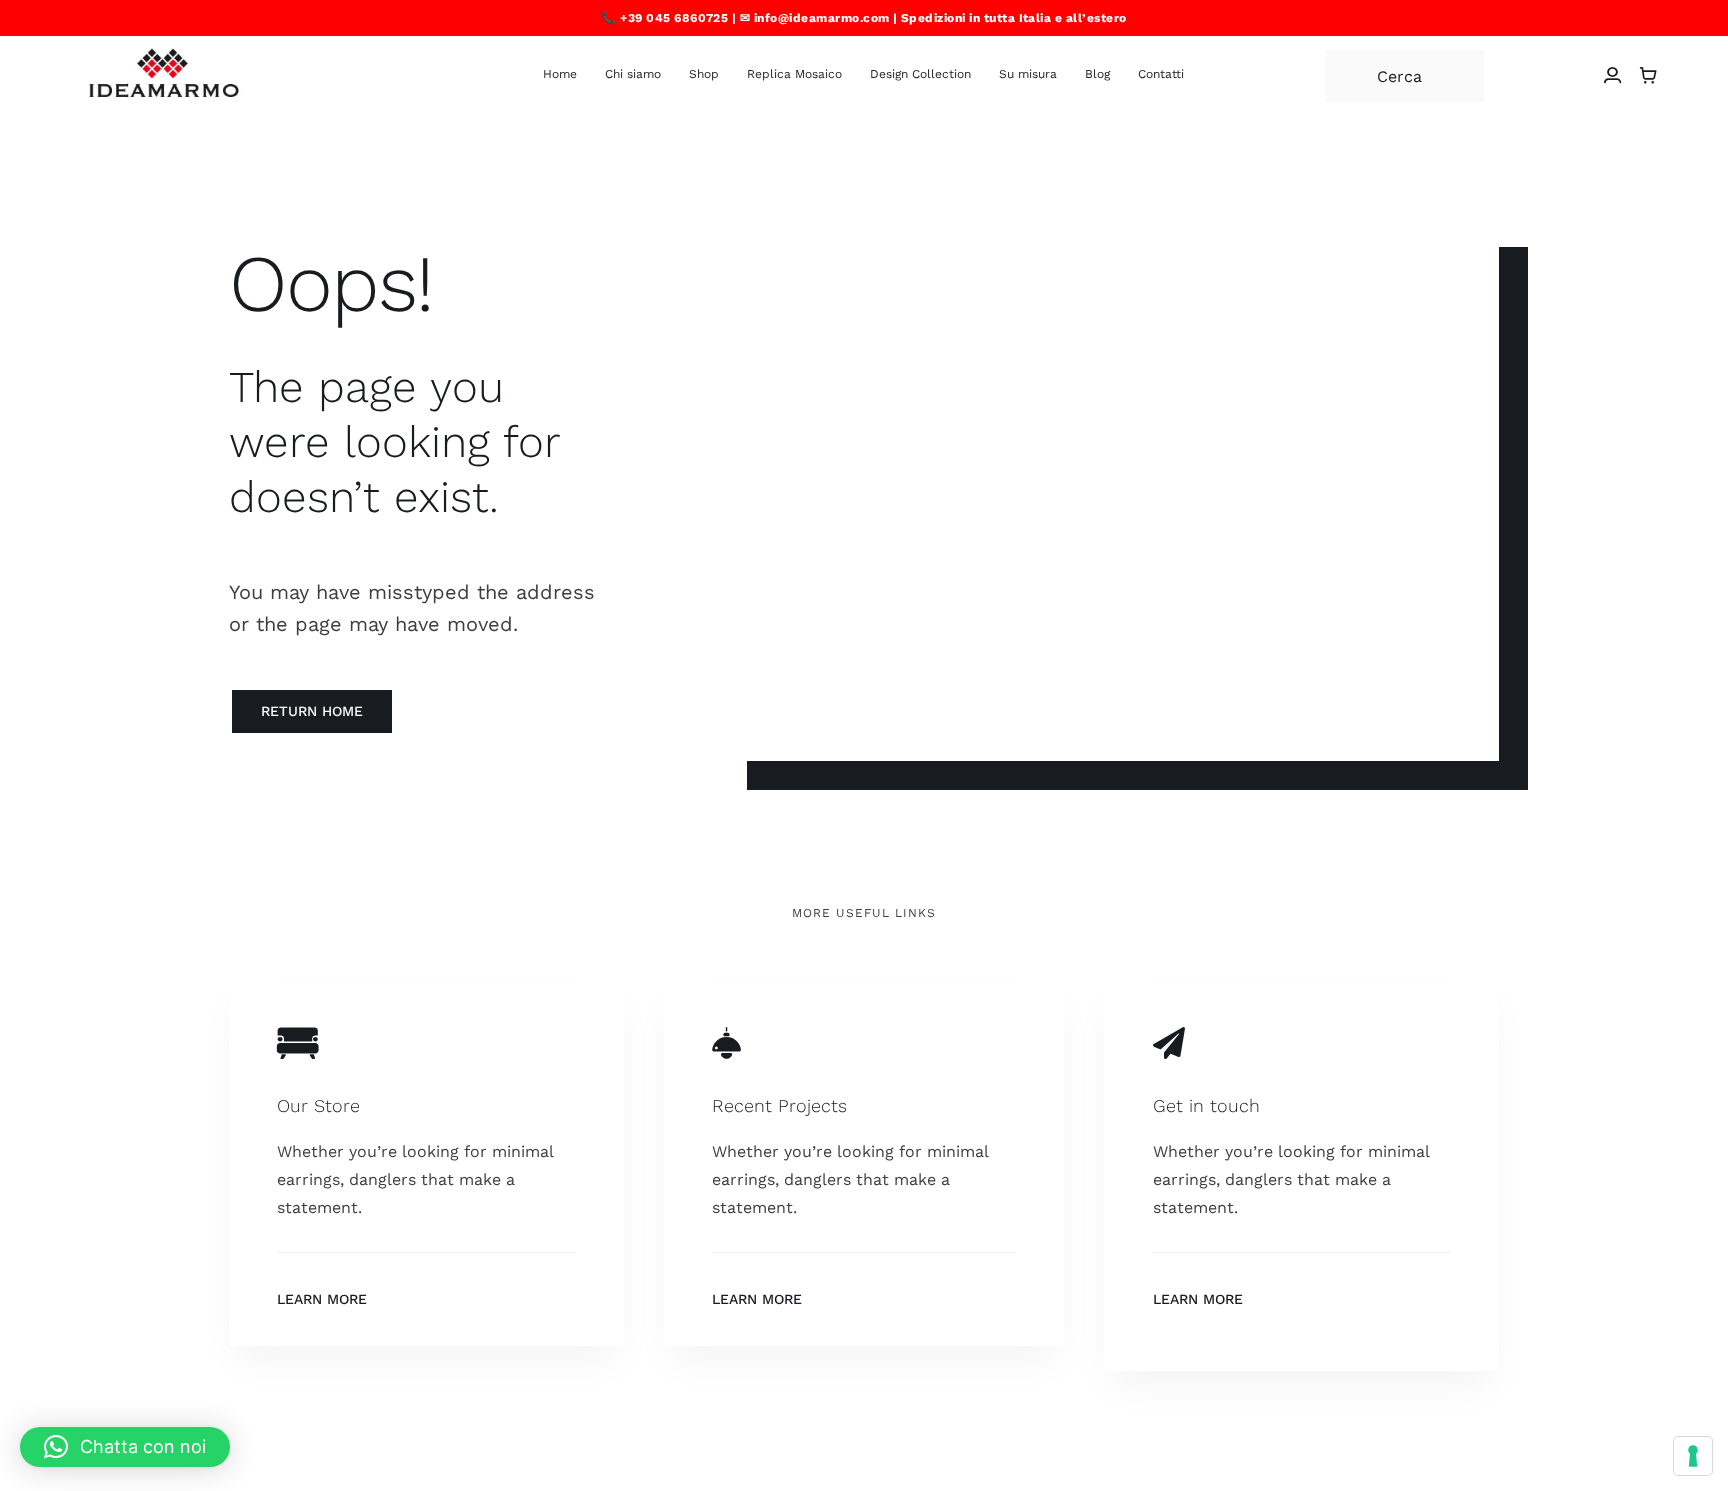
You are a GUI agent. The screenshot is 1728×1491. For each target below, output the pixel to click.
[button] (125, 1447)
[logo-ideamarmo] (165, 54)
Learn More (322, 1299)
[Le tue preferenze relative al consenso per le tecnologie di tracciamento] (1693, 1456)
